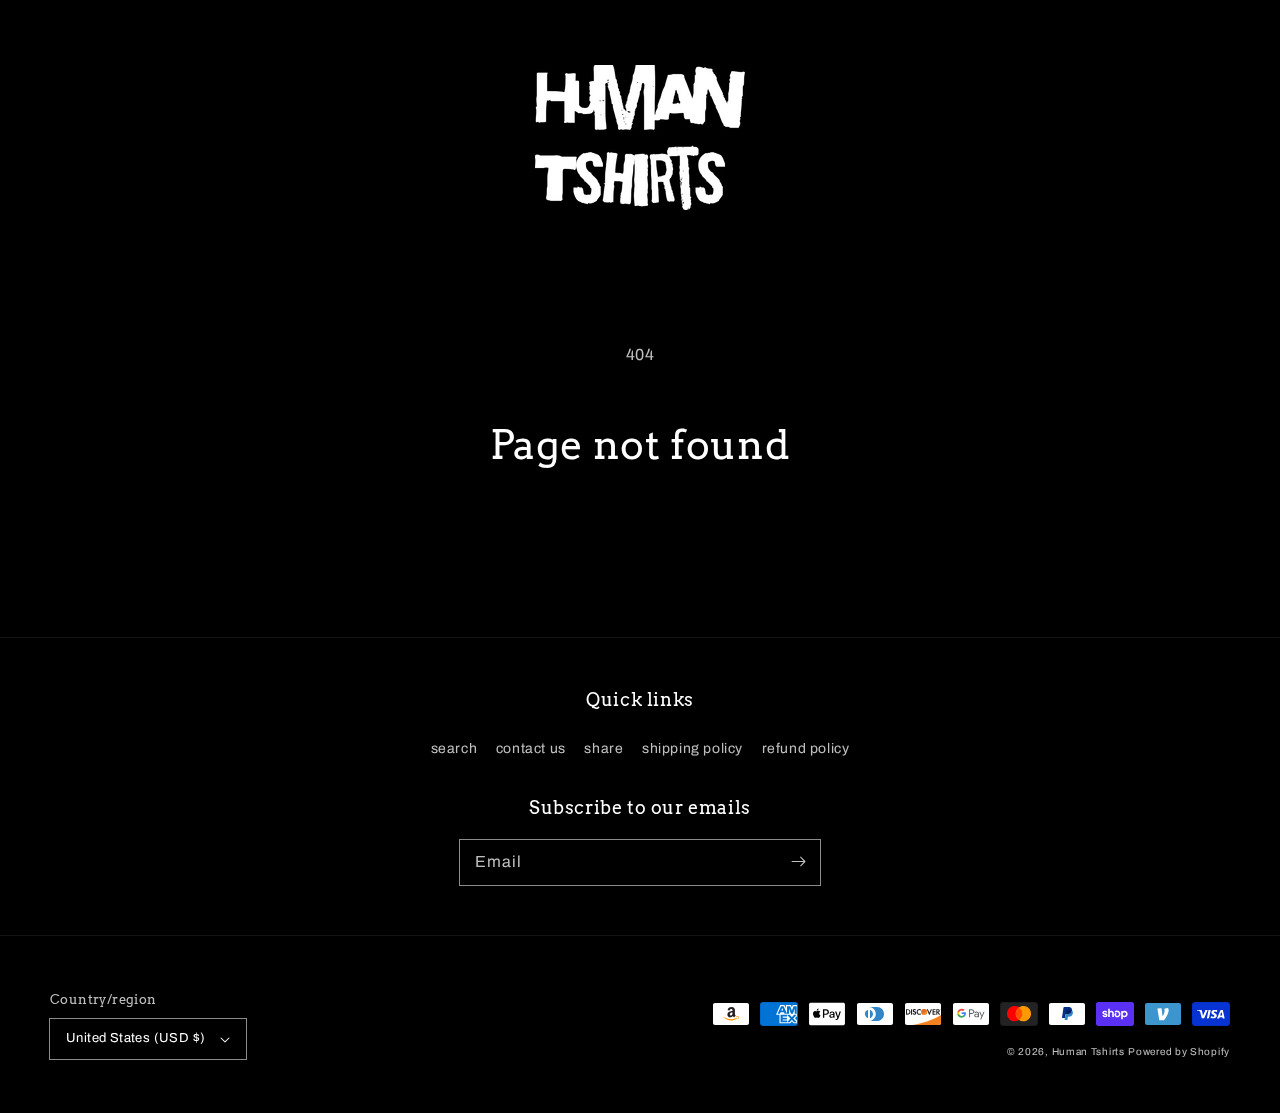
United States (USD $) (135, 1038)
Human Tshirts (1088, 1051)
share (603, 748)
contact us (531, 748)
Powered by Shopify (1179, 1051)
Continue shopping (640, 543)
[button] (72, 138)
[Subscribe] (798, 862)
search (454, 748)
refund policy (806, 748)
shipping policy (692, 748)
